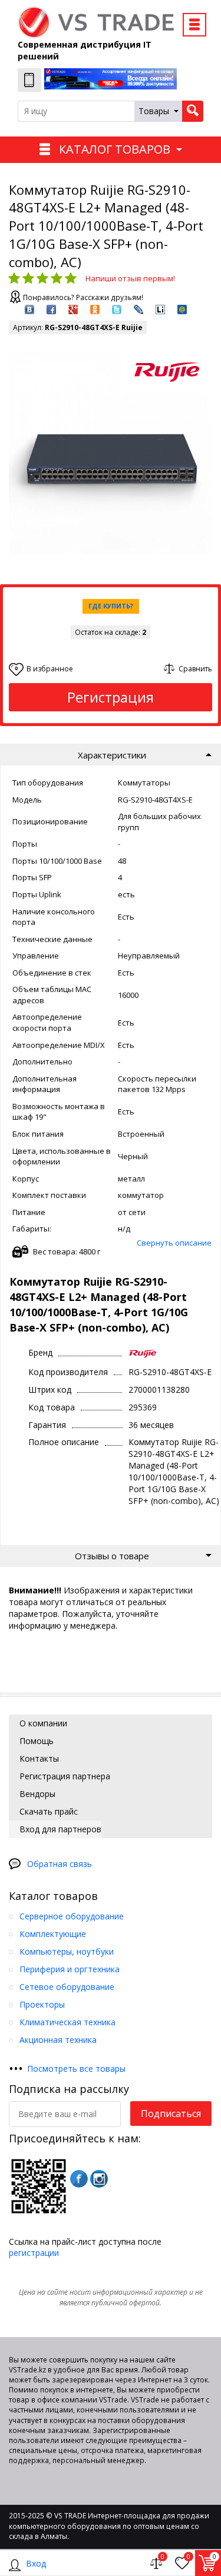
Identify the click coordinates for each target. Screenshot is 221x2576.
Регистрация (111, 697)
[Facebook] (79, 2179)
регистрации (34, 2253)
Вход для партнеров (59, 1829)
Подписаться (171, 2114)
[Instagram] (99, 2179)
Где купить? (111, 606)
